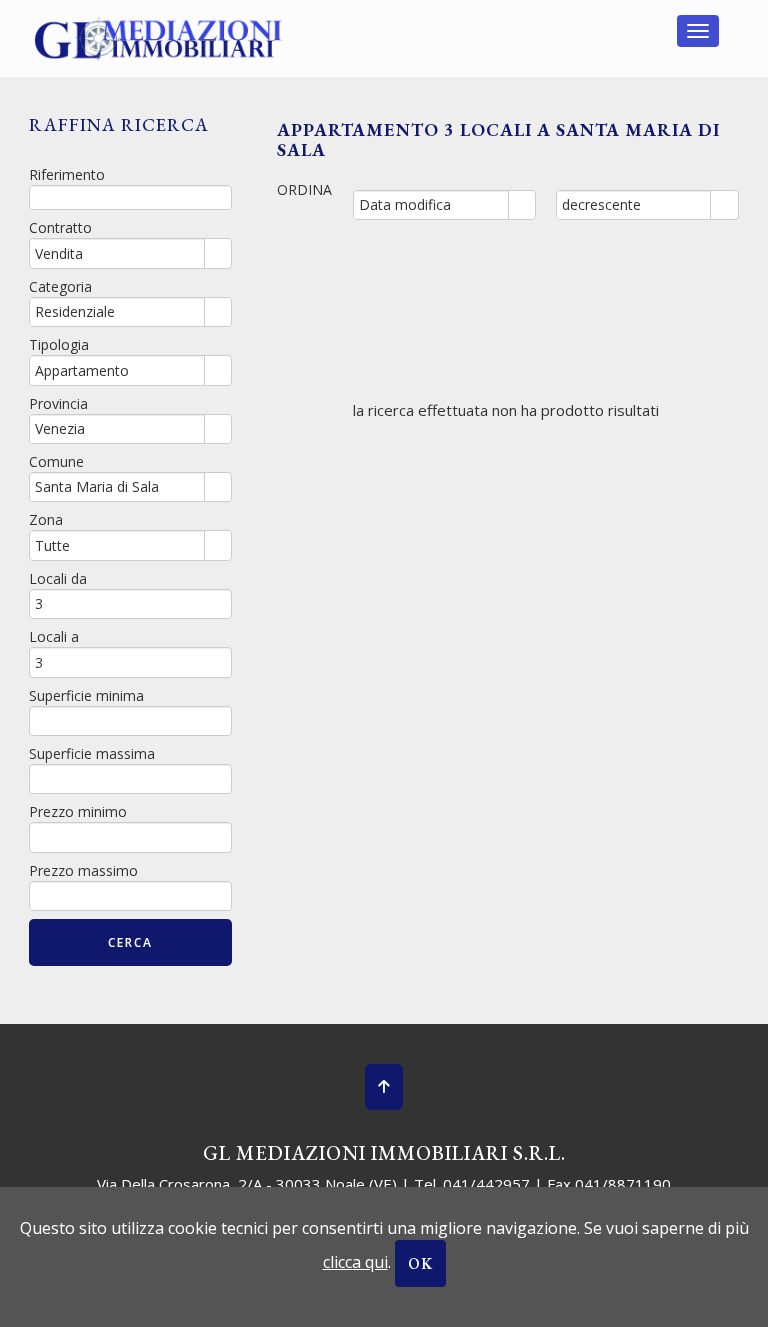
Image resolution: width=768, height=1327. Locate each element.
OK (420, 1263)
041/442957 (486, 1184)
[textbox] (130, 197)
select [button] (522, 206)
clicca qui (355, 1262)
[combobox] (431, 205)
